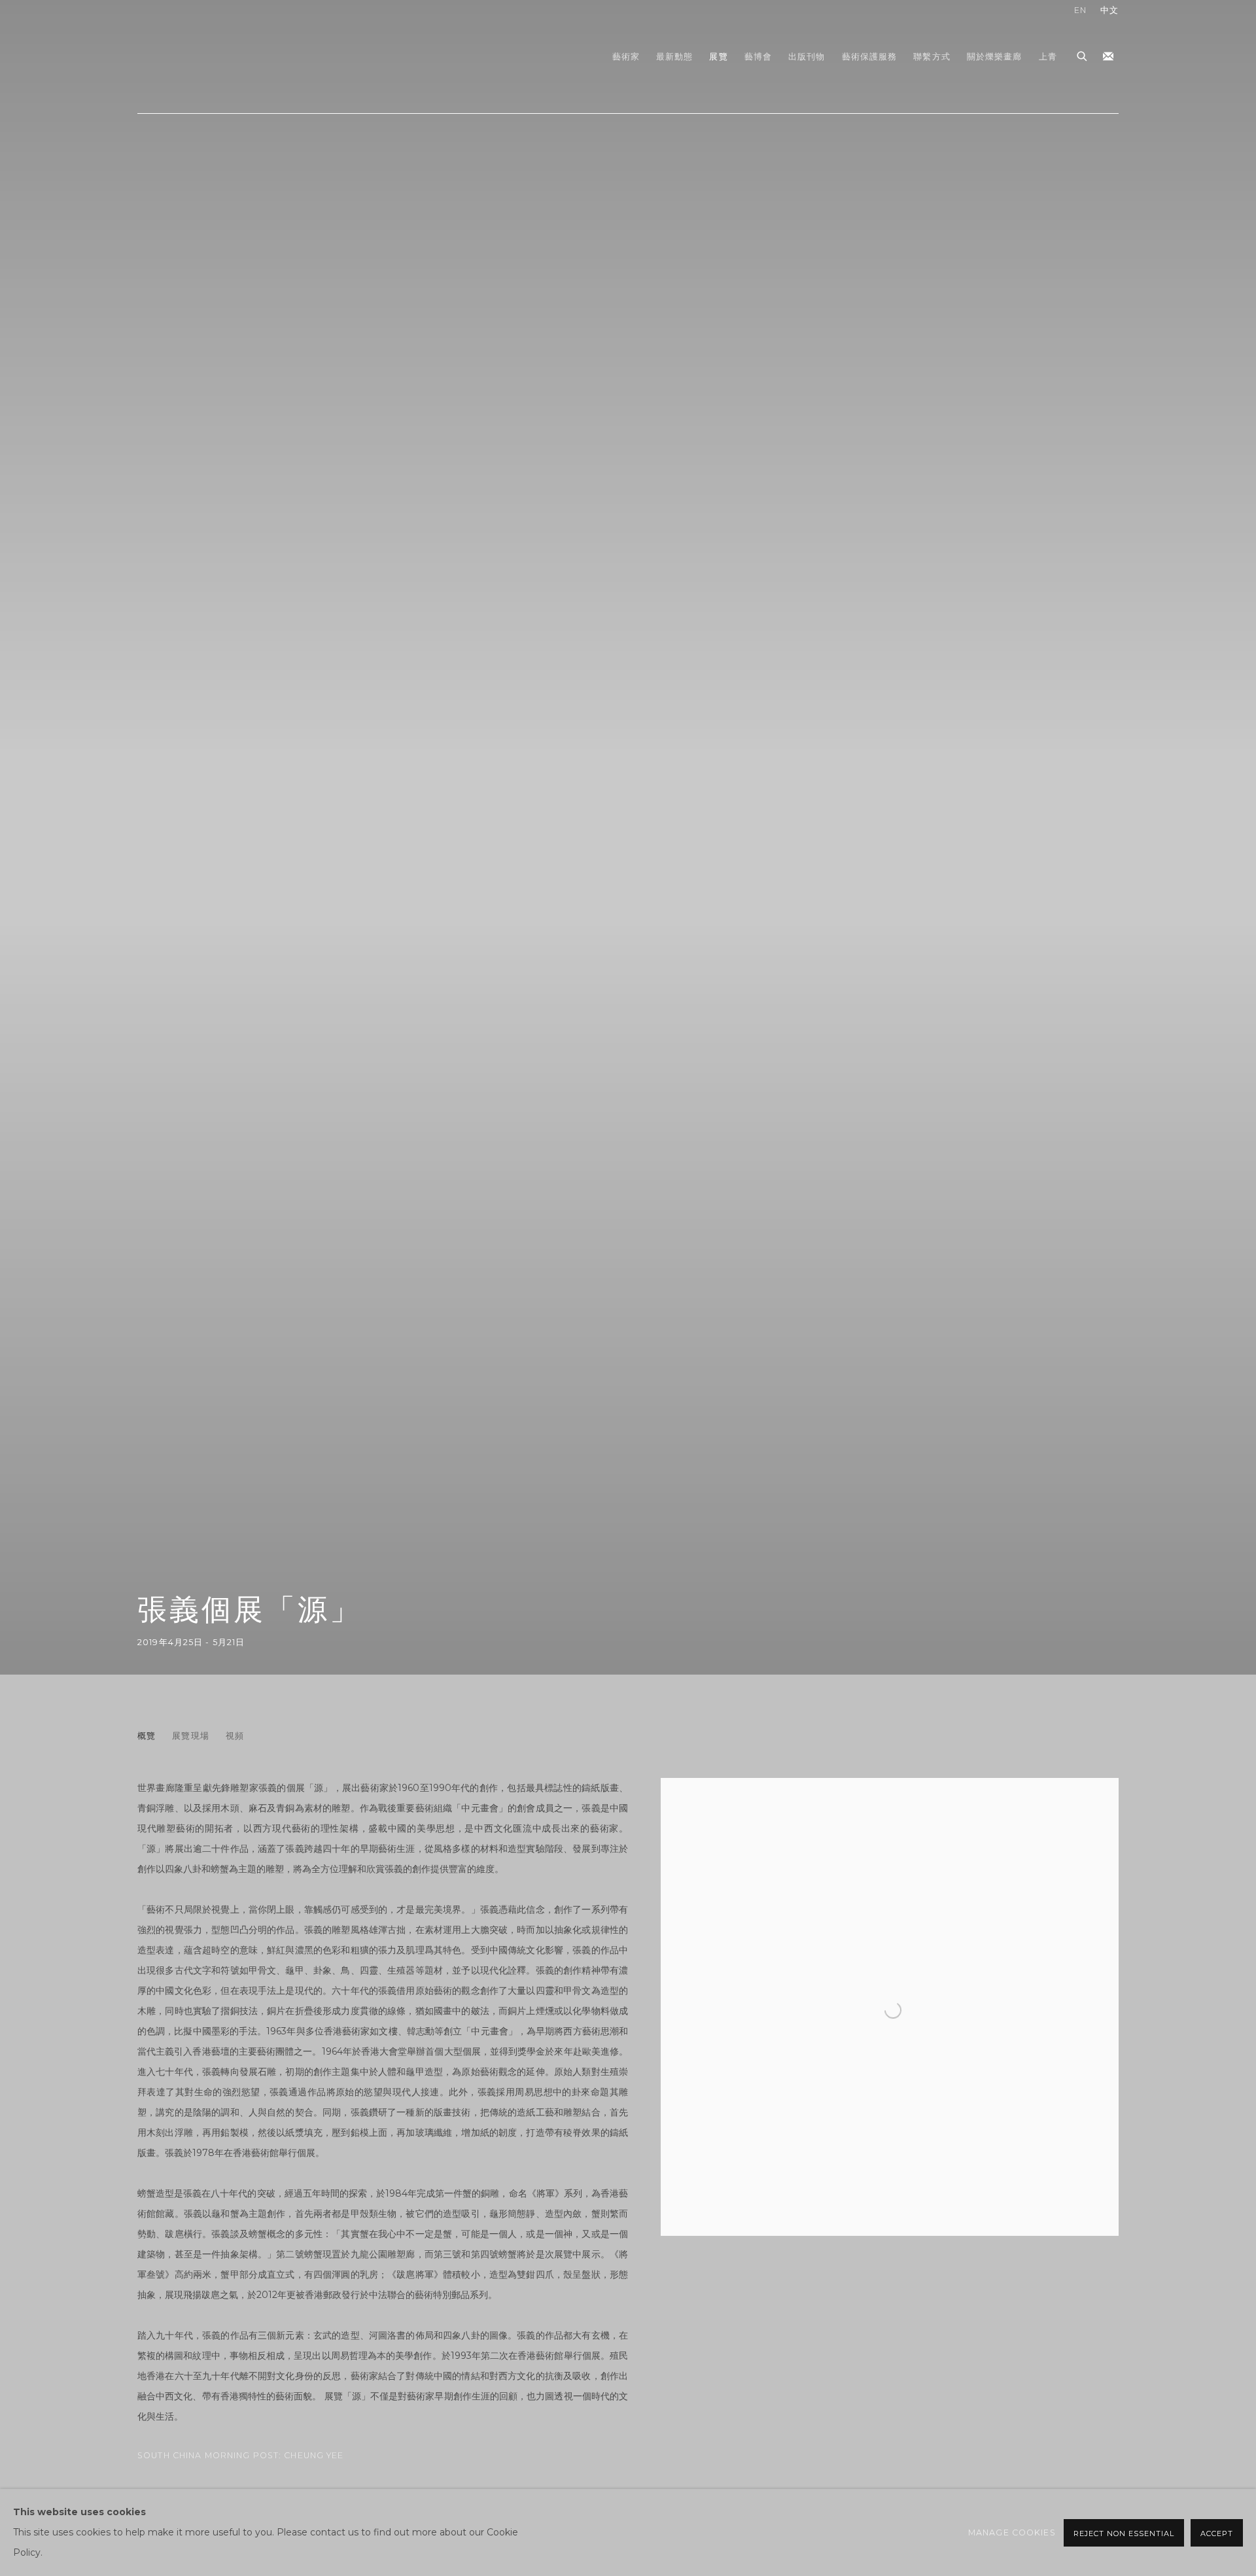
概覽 (147, 1736)
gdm (229, 57)
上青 (1048, 57)
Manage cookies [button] (1012, 2532)
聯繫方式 (932, 57)
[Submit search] (1083, 54)
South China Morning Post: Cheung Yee (241, 2455)
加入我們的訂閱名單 (1108, 57)
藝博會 (758, 57)
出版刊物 (807, 57)
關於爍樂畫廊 (995, 57)
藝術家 (626, 57)
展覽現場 (191, 1736)
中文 (1109, 10)
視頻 (235, 1736)
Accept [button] (1217, 2533)
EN (1080, 10)
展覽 (718, 57)
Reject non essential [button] (1124, 2533)
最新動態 (675, 57)
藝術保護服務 (870, 57)
